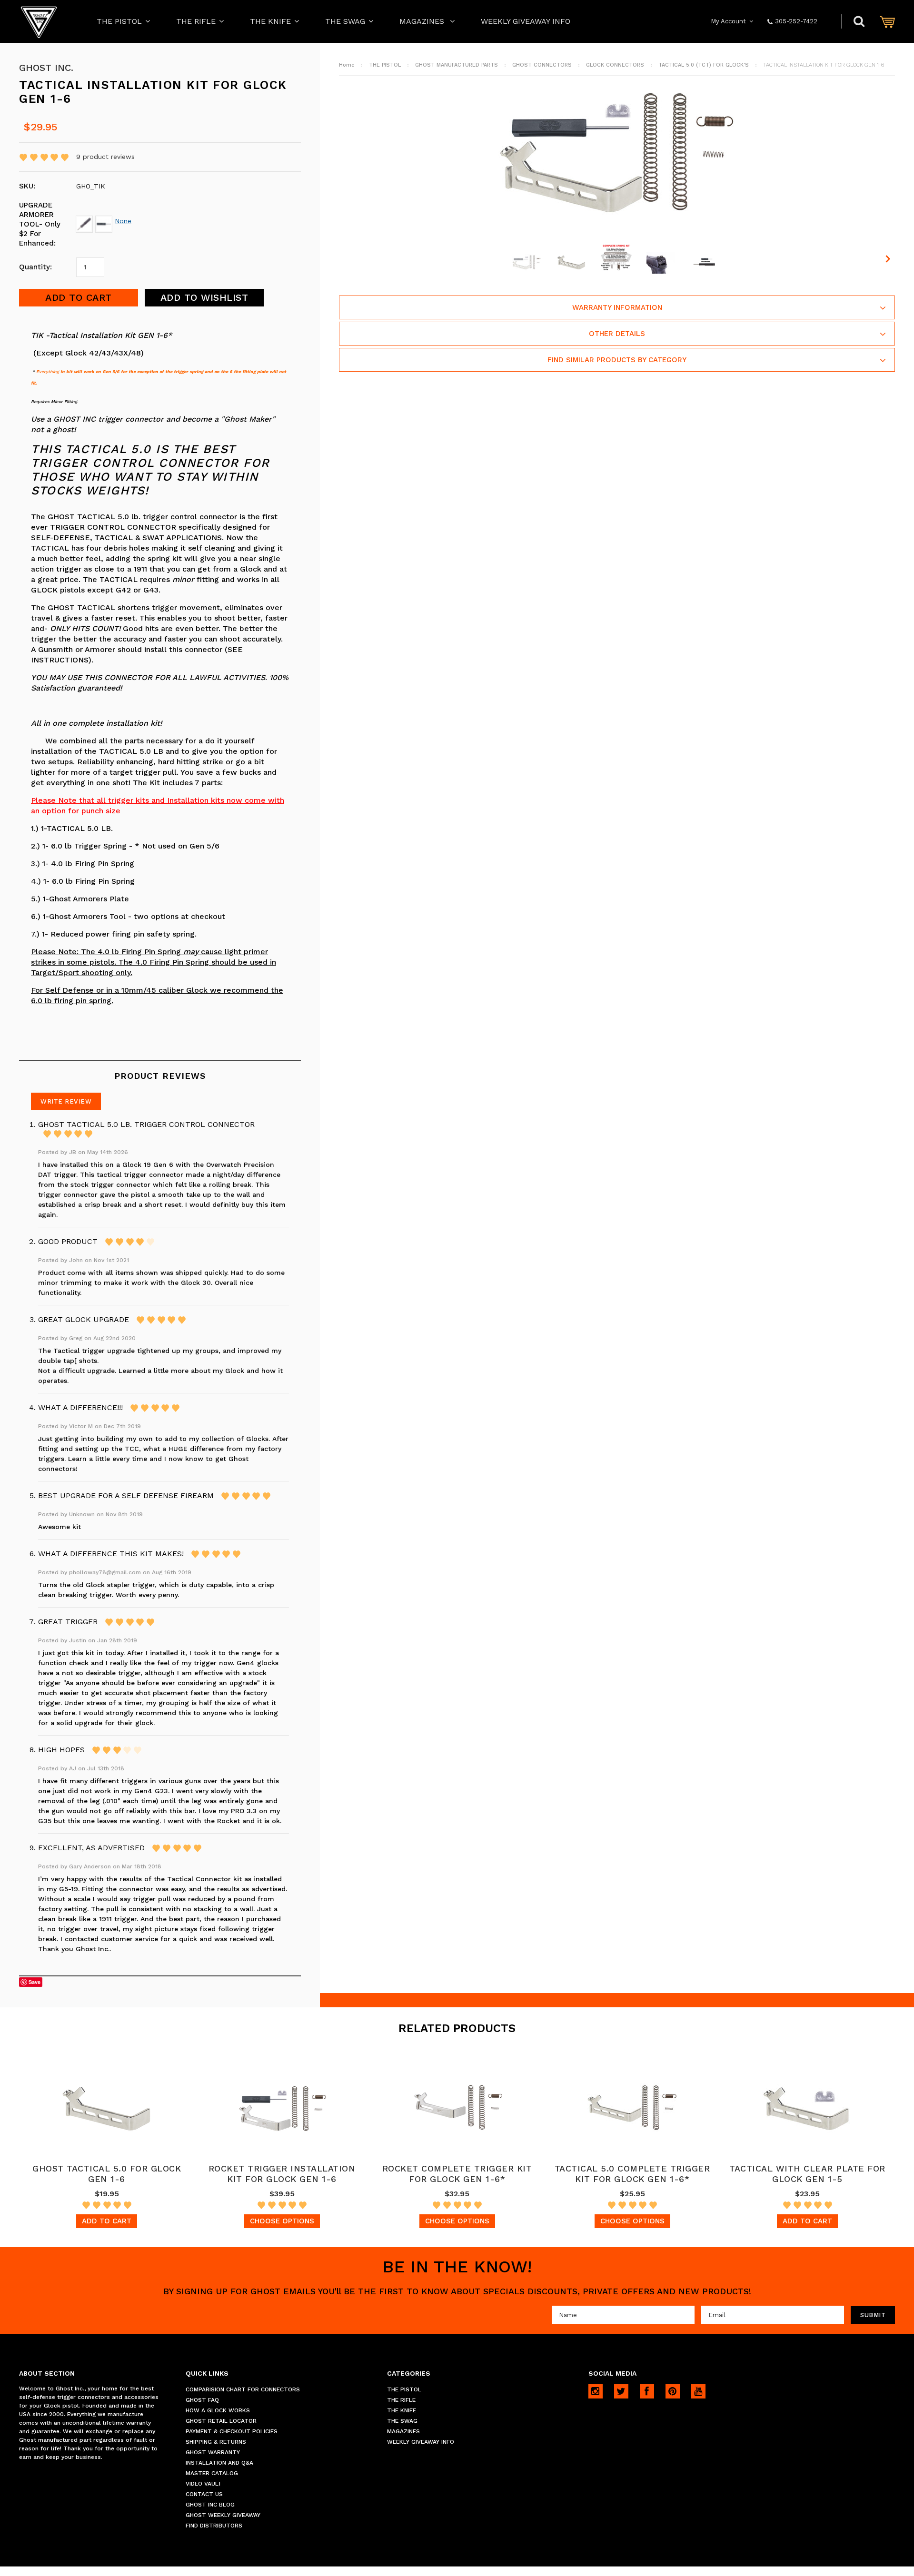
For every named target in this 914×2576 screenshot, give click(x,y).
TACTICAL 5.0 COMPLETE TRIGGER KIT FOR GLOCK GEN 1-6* (632, 2174)
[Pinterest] (673, 2391)
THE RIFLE (196, 21)
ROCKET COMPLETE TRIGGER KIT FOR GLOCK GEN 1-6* (457, 2174)
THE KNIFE (270, 21)
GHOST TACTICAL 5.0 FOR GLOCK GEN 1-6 (107, 2174)
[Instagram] (596, 2391)
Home (347, 65)
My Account (728, 21)
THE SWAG (345, 21)
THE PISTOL (119, 21)
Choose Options (282, 2221)
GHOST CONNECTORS (542, 65)
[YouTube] (698, 2391)
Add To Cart (107, 2221)
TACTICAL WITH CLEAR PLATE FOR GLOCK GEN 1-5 (807, 2174)
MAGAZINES (423, 21)
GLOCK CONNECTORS (615, 65)
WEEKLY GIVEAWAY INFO (526, 21)
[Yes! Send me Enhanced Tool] (85, 221)
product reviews (105, 157)
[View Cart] (887, 22)
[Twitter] (621, 2391)
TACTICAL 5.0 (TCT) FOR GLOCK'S (704, 65)
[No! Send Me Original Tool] (105, 221)
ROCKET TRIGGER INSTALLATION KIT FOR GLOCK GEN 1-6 (282, 2174)
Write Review (66, 1101)
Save (35, 1982)
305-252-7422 (796, 21)
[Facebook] (647, 2391)
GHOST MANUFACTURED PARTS (457, 65)
